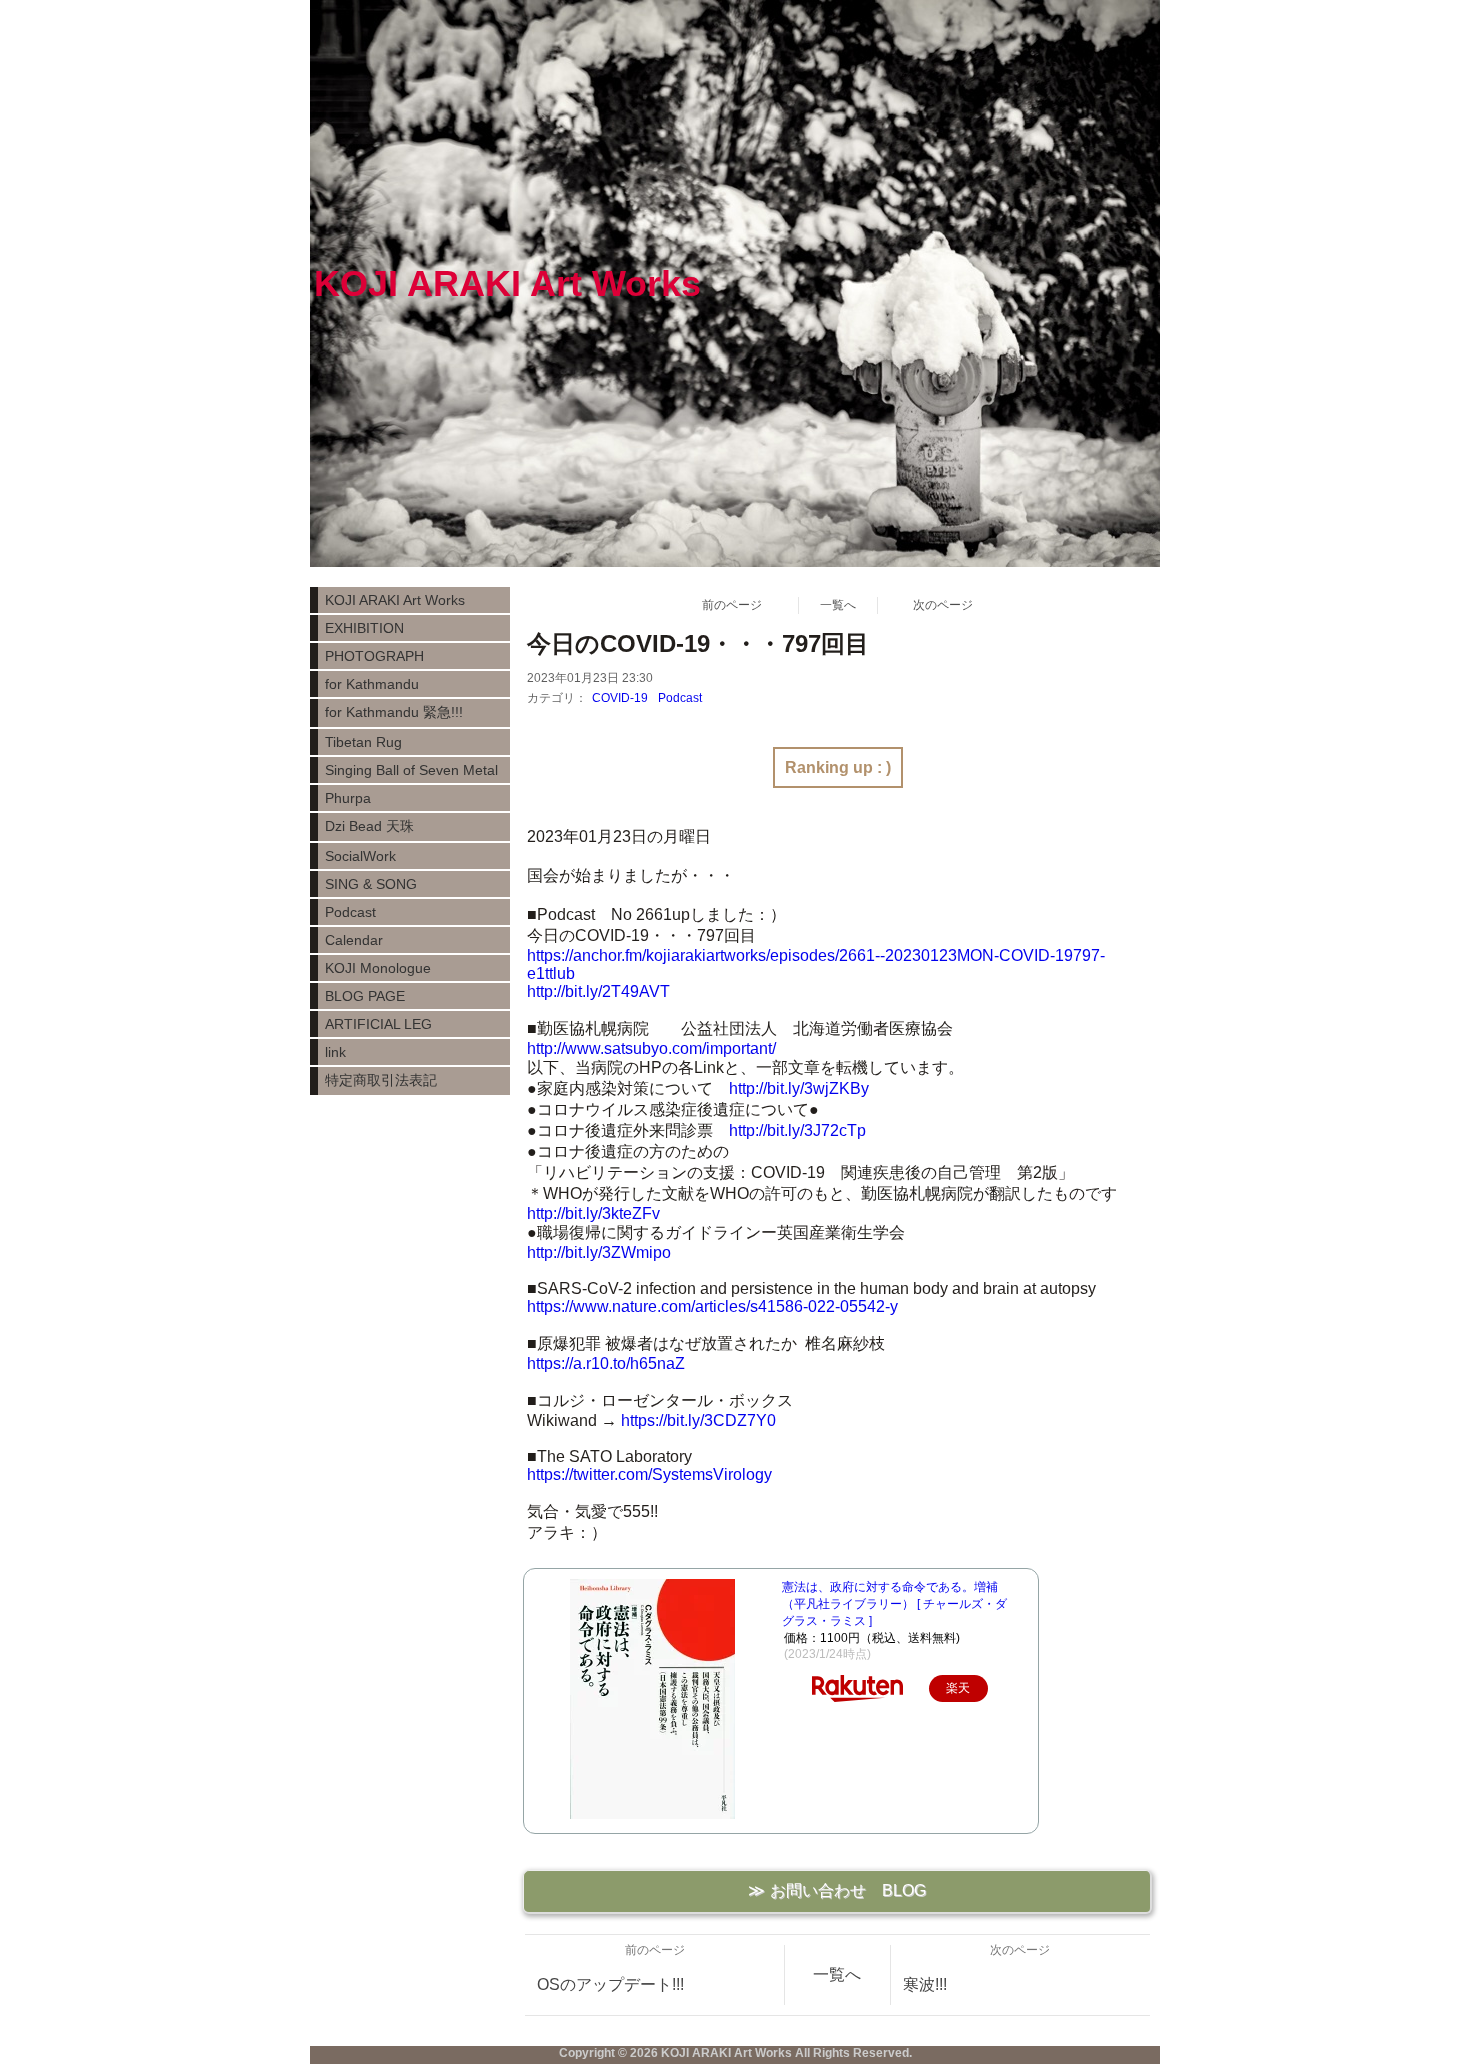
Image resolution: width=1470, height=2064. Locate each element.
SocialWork (360, 856)
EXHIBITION (364, 628)
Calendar (354, 940)
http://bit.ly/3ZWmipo (599, 1252)
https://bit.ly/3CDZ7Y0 (698, 1420)
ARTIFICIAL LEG (378, 1024)
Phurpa (348, 798)
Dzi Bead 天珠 (369, 826)
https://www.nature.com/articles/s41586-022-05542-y (712, 1306)
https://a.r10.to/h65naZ (606, 1363)
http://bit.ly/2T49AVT (598, 991)
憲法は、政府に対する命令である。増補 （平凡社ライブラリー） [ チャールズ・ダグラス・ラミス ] (894, 1604)
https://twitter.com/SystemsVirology (649, 1474)
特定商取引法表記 (381, 1080)
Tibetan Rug (363, 742)
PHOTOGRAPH (374, 656)
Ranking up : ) (838, 767)
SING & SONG (371, 884)
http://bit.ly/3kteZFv (593, 1213)
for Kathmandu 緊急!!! (394, 712)
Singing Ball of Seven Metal (411, 770)
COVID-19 (620, 698)
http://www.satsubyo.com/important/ (651, 1048)
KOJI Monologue (378, 968)
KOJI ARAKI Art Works (395, 600)
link (335, 1052)
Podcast (680, 698)
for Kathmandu (372, 684)
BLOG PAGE (365, 996)
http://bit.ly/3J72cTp (797, 1130)
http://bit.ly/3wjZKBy (799, 1088)
